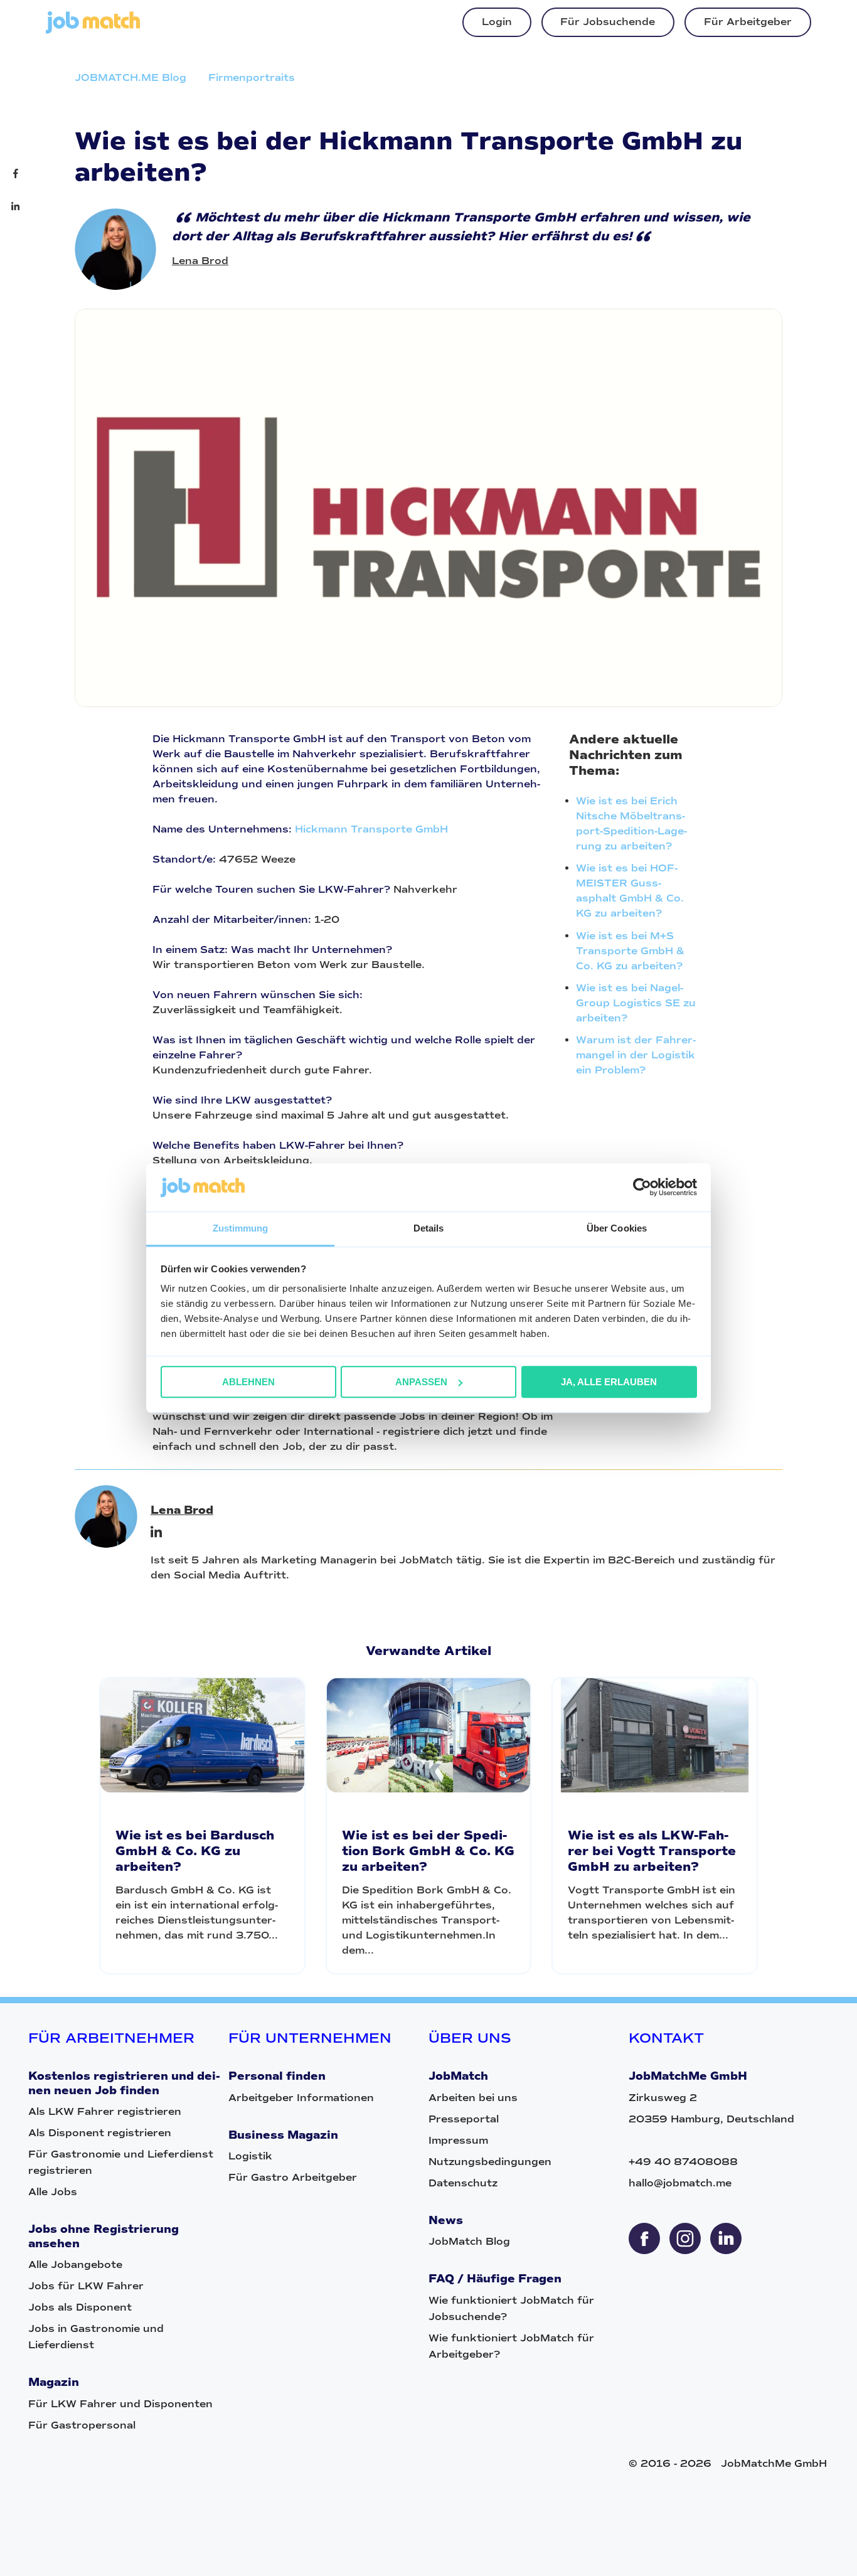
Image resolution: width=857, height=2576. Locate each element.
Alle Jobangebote (75, 2265)
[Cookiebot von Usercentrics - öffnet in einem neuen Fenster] (642, 1188)
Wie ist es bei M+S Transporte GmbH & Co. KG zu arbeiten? (630, 951)
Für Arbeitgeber (748, 22)
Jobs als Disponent (80, 2307)
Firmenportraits (252, 77)
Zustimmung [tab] (241, 1228)
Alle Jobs (53, 2192)
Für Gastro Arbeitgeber (293, 2177)
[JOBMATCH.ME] (93, 30)
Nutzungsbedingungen (490, 2162)
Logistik (250, 2156)
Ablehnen (248, 1382)
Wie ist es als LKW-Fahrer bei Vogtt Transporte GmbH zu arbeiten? (652, 1851)
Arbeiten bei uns (473, 2098)
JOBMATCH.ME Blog (130, 77)
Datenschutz (463, 2183)
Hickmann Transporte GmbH (371, 829)
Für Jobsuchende (608, 22)
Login (497, 22)
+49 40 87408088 (683, 2162)
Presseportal (464, 2119)
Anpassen (421, 1382)
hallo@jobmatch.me (680, 2183)
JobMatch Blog (469, 2241)
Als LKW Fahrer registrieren (105, 2111)
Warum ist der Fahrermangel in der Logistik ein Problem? (636, 1055)
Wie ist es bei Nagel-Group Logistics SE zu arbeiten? (636, 1003)
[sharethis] (644, 2238)
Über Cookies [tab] (617, 1228)
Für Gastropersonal (82, 2425)
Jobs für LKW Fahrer (86, 2286)
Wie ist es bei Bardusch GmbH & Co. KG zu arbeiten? (195, 1851)
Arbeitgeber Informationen (301, 2098)
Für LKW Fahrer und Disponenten (120, 2404)
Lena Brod (200, 261)
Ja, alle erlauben (609, 1382)
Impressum (458, 2140)
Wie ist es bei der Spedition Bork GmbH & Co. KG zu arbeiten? (428, 1851)
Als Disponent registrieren (100, 2133)
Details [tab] (429, 1228)
